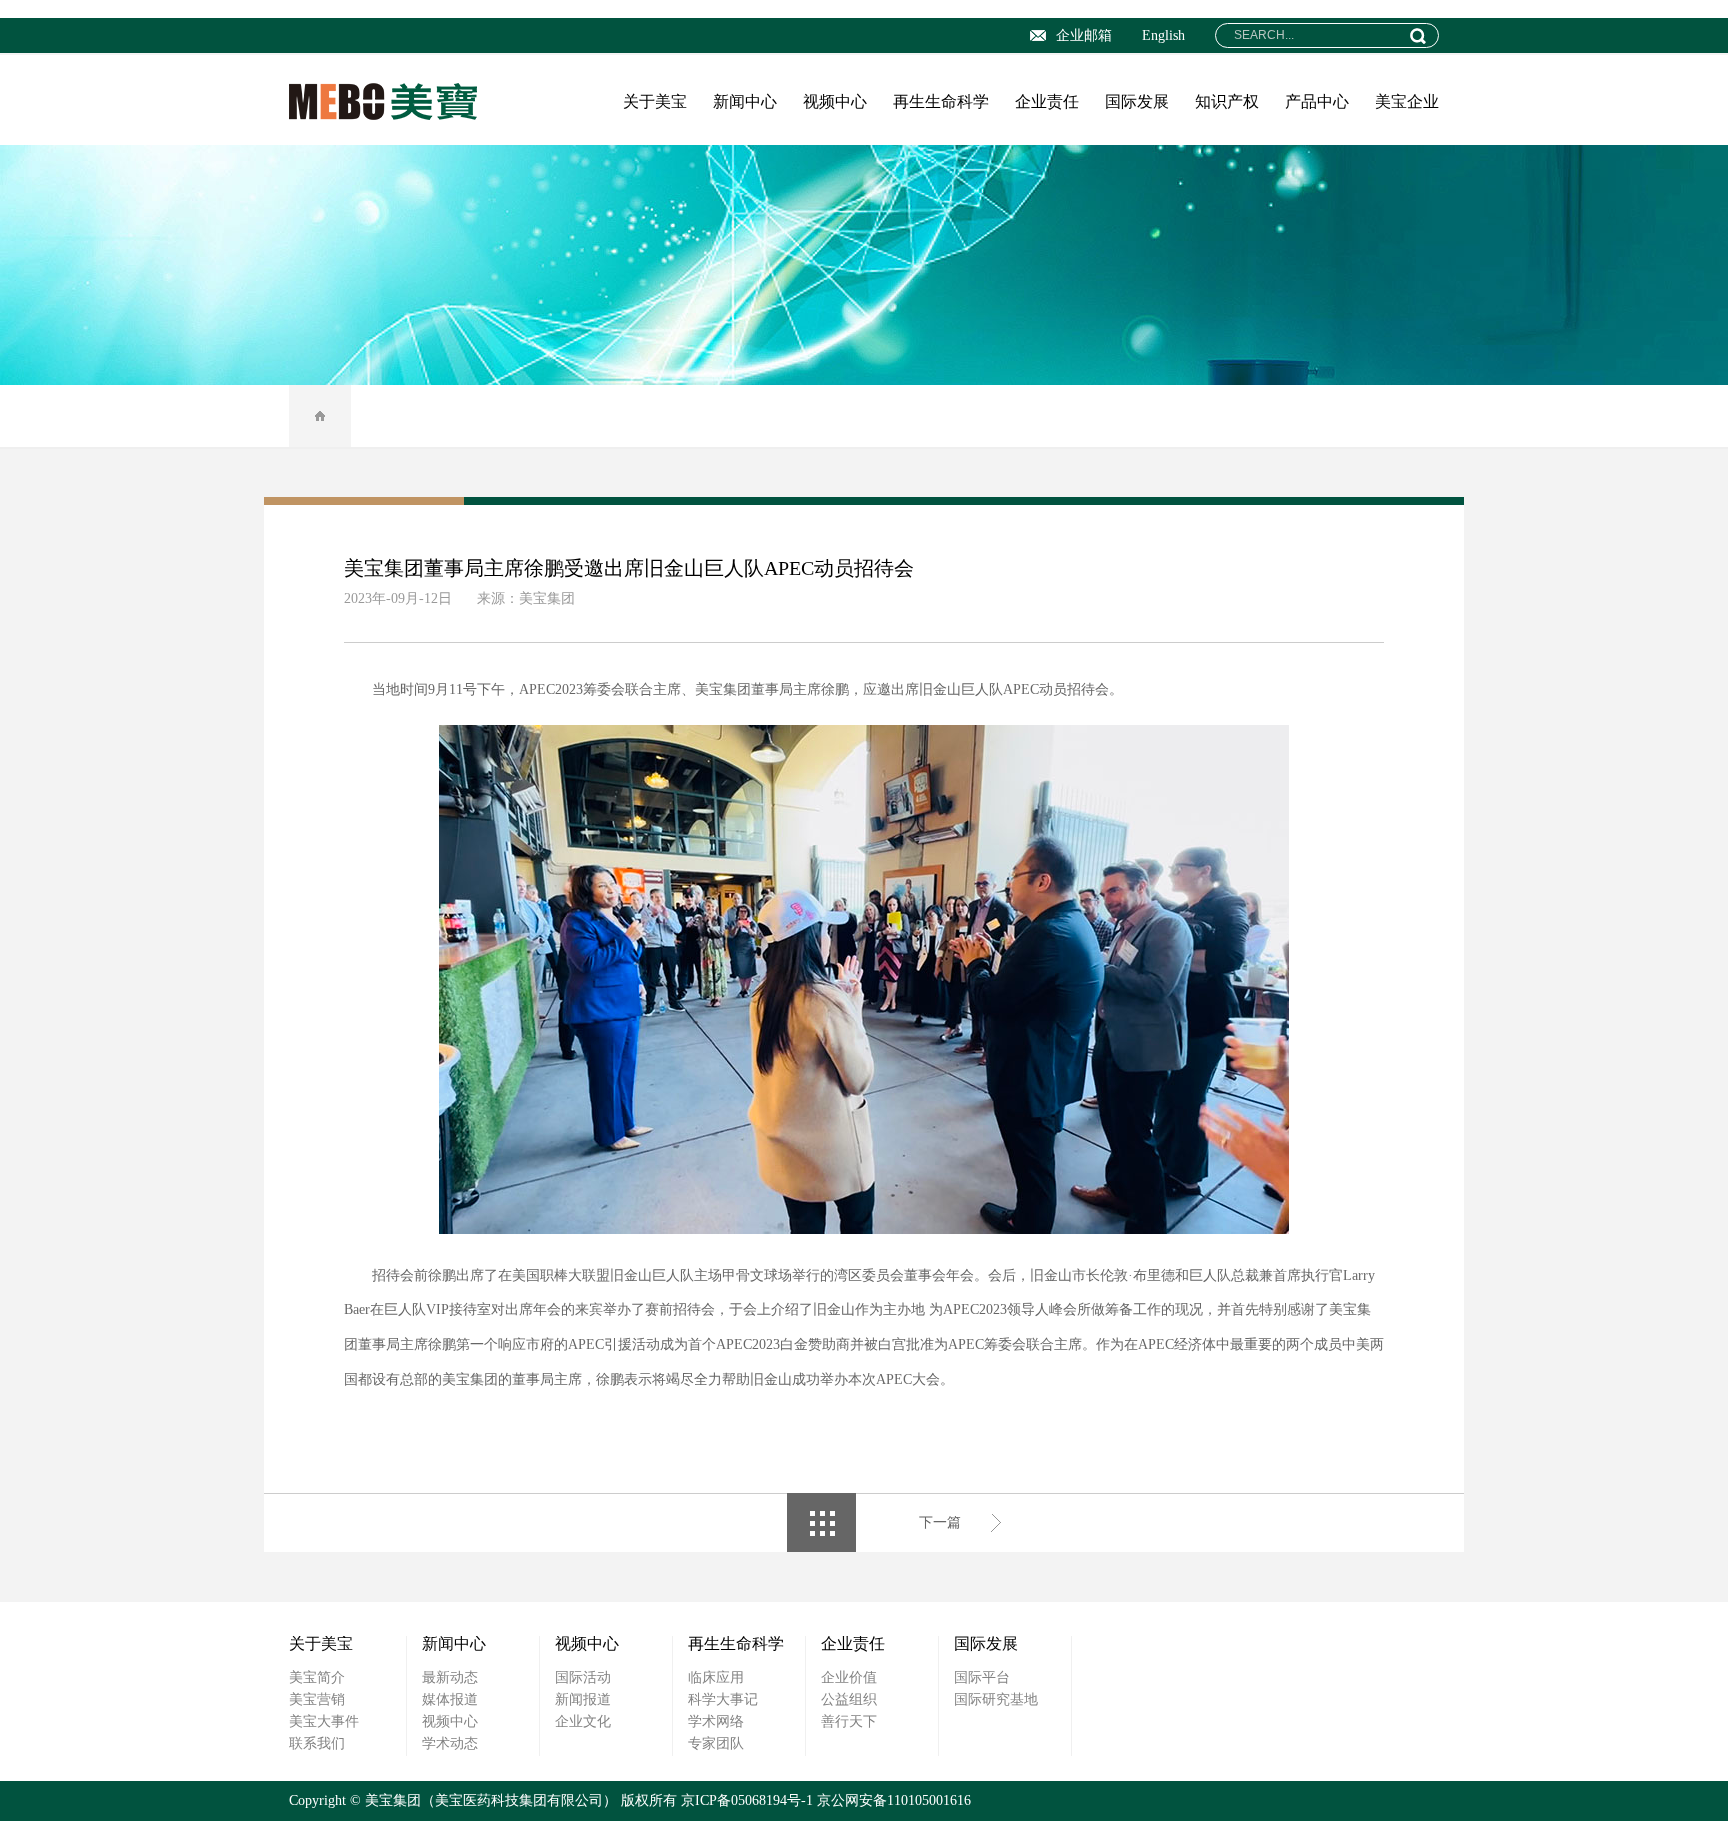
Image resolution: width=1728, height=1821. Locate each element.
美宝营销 (317, 1699)
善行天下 (849, 1721)
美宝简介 (317, 1677)
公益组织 (849, 1699)
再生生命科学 (941, 101)
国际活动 (583, 1677)
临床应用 (716, 1677)
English (1163, 35)
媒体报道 (450, 1699)
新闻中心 (745, 101)
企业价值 (849, 1677)
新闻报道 (583, 1699)
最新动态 (450, 1677)
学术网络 (716, 1721)
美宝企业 (1407, 101)
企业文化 (583, 1721)
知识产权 (1227, 101)
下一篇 (940, 1522)
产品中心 (1317, 101)
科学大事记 (723, 1699)
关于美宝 (655, 101)
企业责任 (1047, 101)
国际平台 (982, 1677)
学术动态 (450, 1743)
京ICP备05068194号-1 (747, 1800)
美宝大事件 (324, 1721)
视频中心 (835, 101)
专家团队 (716, 1743)
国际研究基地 (996, 1699)
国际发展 (1137, 101)
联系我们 (317, 1743)
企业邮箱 (1084, 35)
